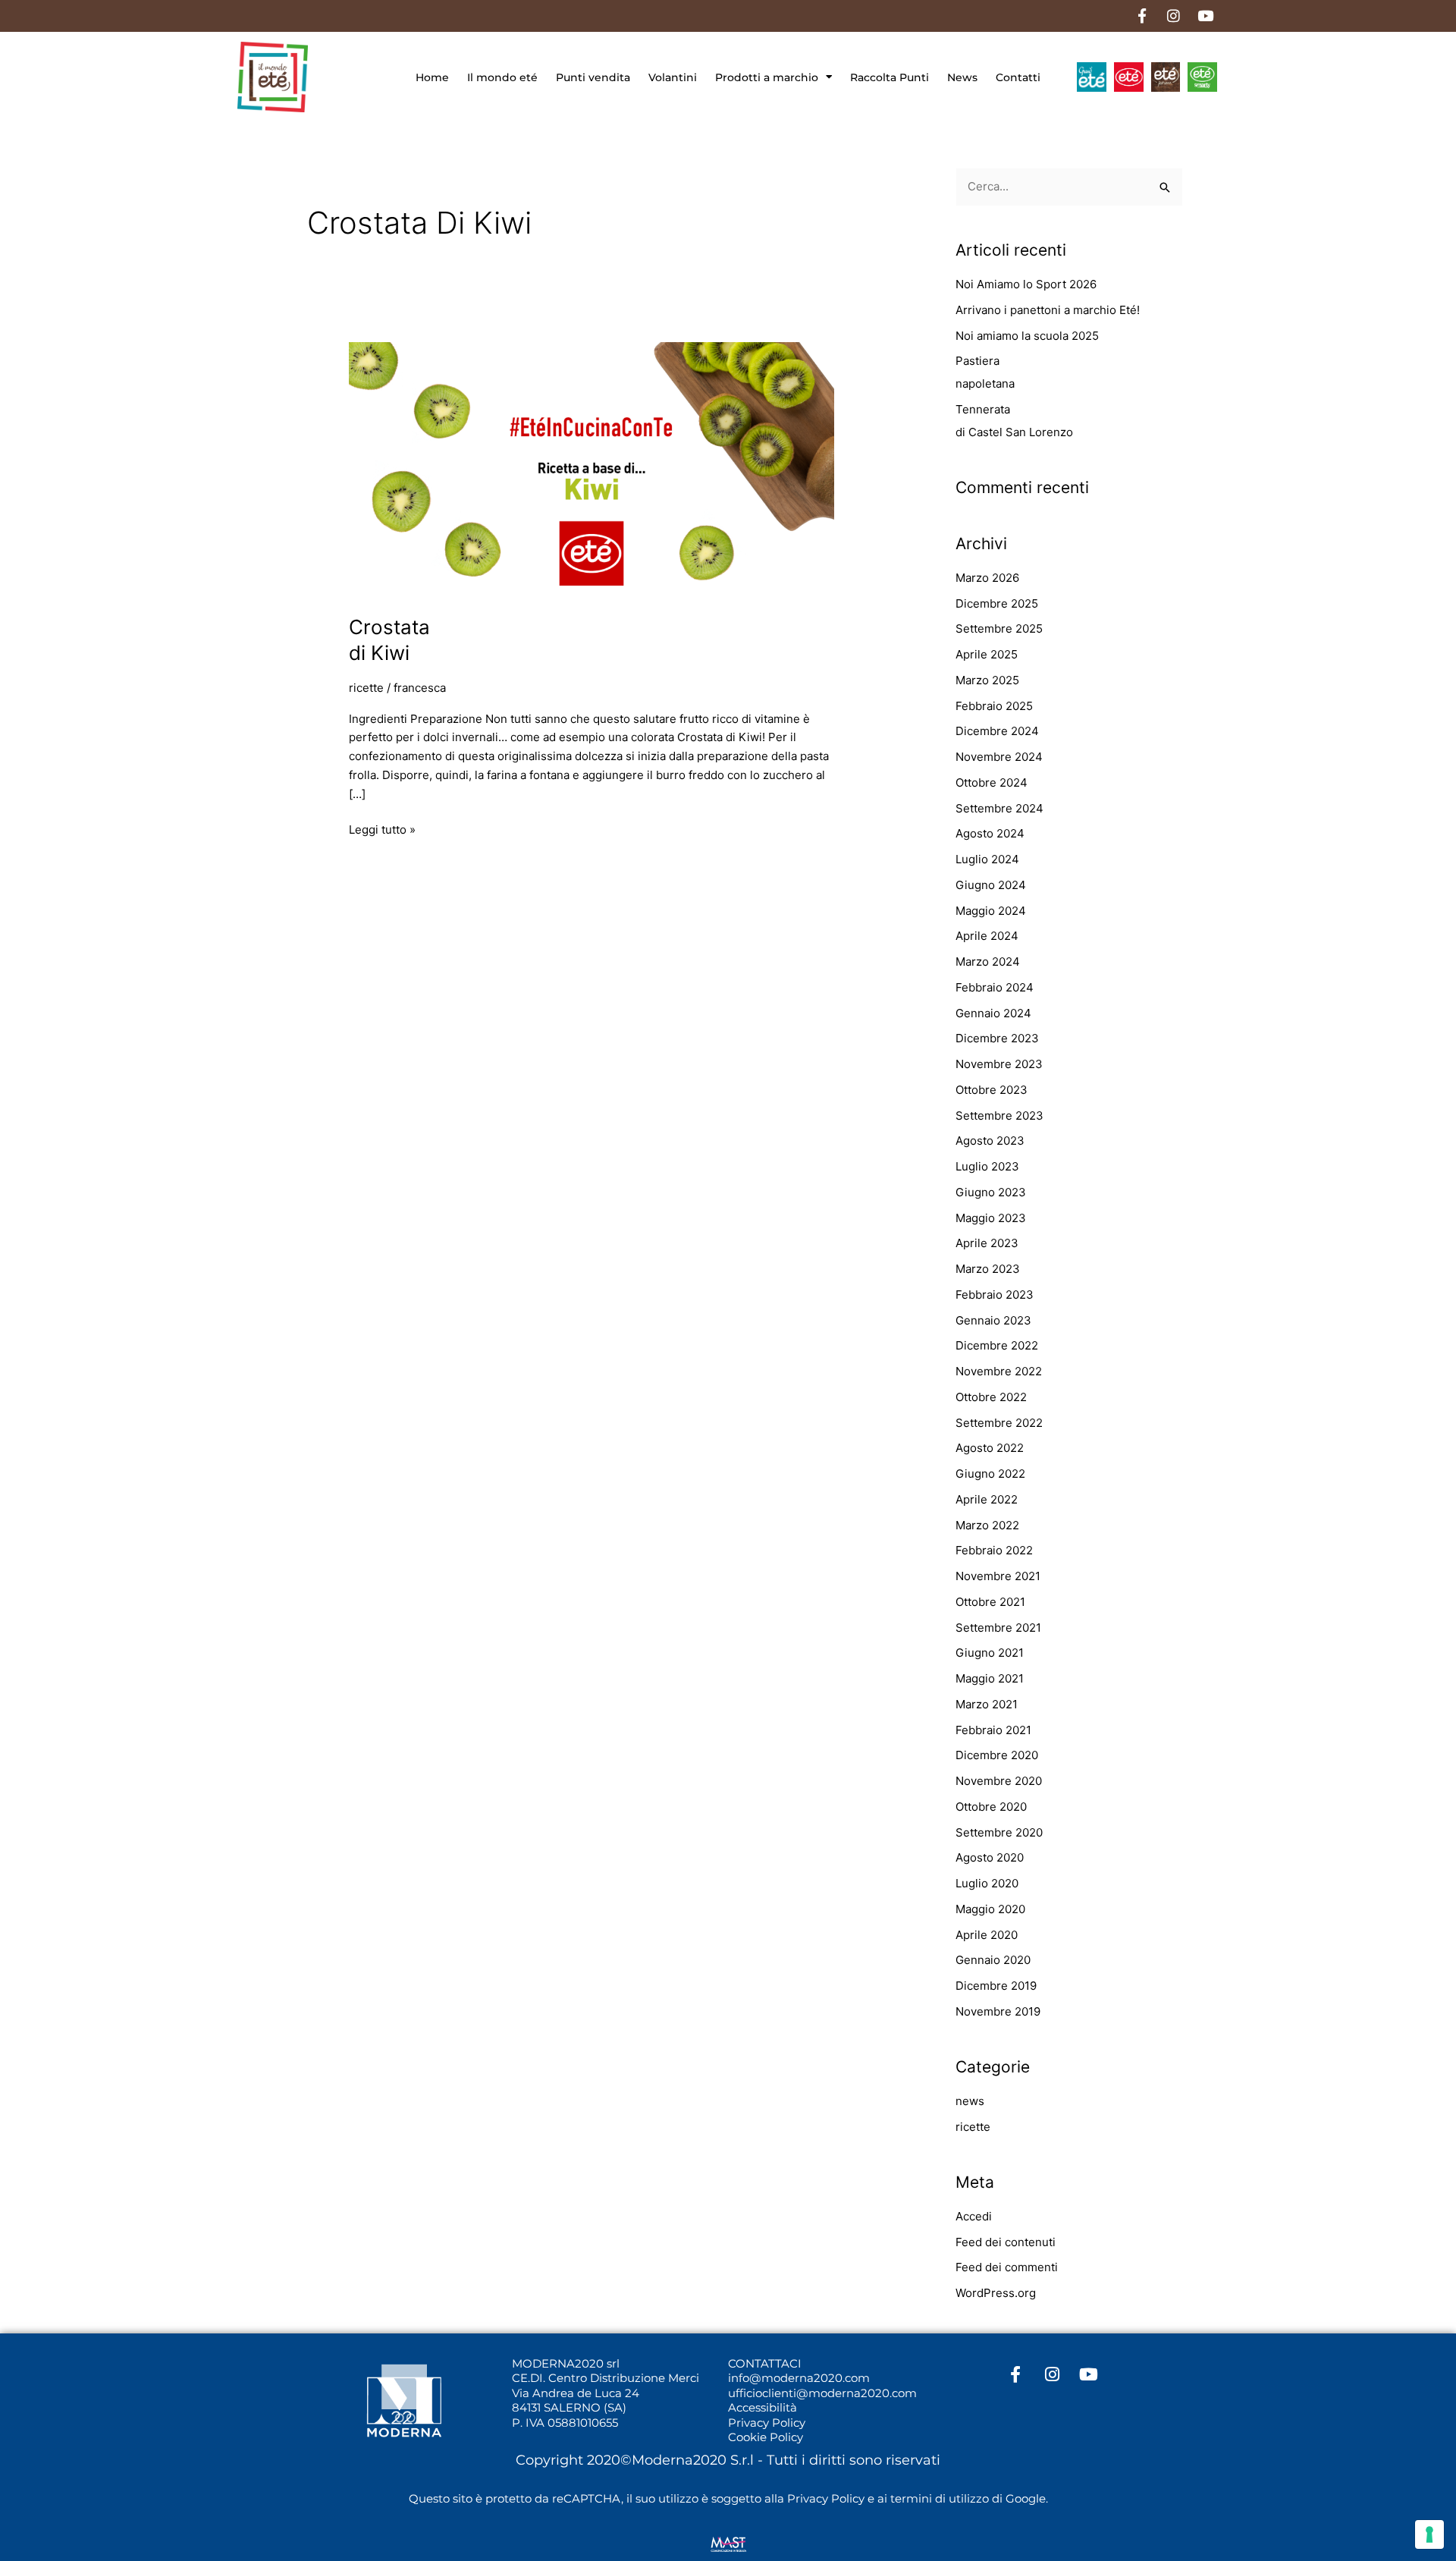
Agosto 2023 (990, 1141)
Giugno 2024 (991, 885)
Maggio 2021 (990, 1678)
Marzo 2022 (987, 1525)
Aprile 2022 (987, 1499)
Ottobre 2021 (990, 1602)
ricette (366, 688)
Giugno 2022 (990, 1474)
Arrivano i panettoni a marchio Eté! (1048, 310)
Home (432, 77)
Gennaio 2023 (993, 1320)
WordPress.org (996, 2293)
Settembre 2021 (998, 1628)
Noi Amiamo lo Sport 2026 (1026, 284)
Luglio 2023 (987, 1166)
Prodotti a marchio (767, 77)
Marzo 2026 (987, 578)
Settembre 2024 (999, 808)
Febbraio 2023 (995, 1295)
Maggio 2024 (991, 911)
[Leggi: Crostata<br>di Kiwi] (591, 469)
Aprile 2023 (987, 1243)
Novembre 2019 (998, 2011)
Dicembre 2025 (997, 603)
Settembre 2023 (999, 1116)
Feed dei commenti (1007, 2267)
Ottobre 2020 (991, 1807)
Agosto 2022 (990, 1448)
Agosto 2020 (990, 1857)
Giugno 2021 (990, 1653)
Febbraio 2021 (993, 1730)
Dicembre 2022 (997, 1345)
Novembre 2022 (999, 1371)
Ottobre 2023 (992, 1090)
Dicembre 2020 (997, 1755)
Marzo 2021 (987, 1704)
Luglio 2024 (987, 859)
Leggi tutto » (382, 829)
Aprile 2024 (987, 936)
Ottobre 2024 (992, 782)
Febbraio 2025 (994, 706)
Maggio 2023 (991, 1218)
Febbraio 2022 (994, 1550)
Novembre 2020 (999, 1781)
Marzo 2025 (987, 680)
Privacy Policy (767, 2423)
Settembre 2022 (999, 1423)
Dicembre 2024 (997, 731)
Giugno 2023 (991, 1192)
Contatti (1018, 77)
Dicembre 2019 (996, 1986)
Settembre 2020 (999, 1832)
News (962, 77)
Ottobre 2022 (991, 1397)
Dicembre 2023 (997, 1038)
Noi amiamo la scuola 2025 (1027, 336)
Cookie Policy (766, 2437)
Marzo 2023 (988, 1269)
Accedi (974, 2216)
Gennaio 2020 (993, 1960)
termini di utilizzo (940, 2498)
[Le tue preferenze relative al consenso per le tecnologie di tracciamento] (1429, 2534)
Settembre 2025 (999, 628)
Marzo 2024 (988, 962)
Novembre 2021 (998, 1576)
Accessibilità (763, 2407)
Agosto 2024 (990, 833)
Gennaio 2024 (993, 1013)
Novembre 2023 (999, 1064)
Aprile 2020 (987, 1935)
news (970, 2101)
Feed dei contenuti (1006, 2242)
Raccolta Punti (890, 77)
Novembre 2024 (999, 757)
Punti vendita (593, 77)
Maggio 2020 (990, 1909)
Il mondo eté (502, 77)
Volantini (673, 77)
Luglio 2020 (987, 1883)
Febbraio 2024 (995, 987)
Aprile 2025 (987, 654)
